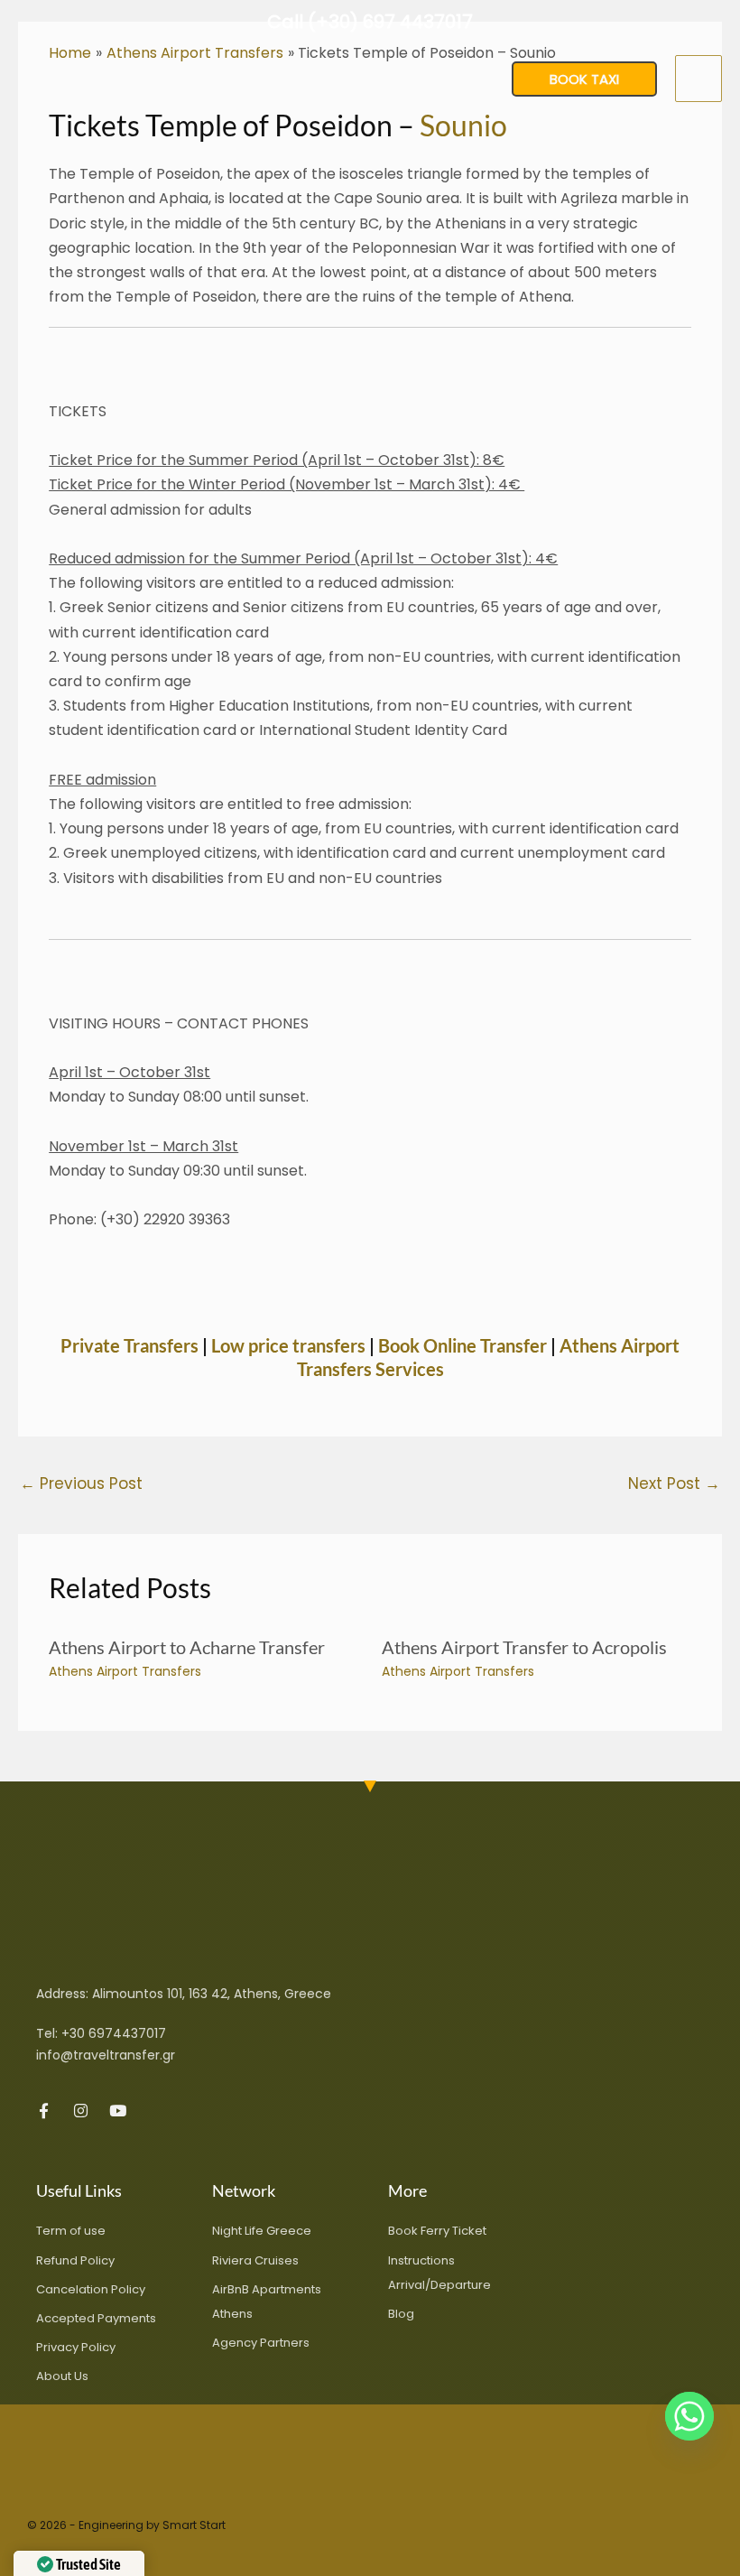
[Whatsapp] (689, 2416)
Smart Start (194, 2525)
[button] (584, 79)
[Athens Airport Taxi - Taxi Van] (72, 79)
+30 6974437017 (114, 2033)
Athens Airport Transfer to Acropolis (524, 1647)
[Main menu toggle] (698, 79)
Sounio (463, 125)
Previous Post (81, 1483)
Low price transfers (290, 1345)
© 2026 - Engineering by (95, 2525)
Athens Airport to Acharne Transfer (187, 1647)
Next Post (674, 1483)
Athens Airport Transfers (125, 1671)
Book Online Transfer (462, 1345)
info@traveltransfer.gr (106, 2055)
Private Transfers (129, 1345)
